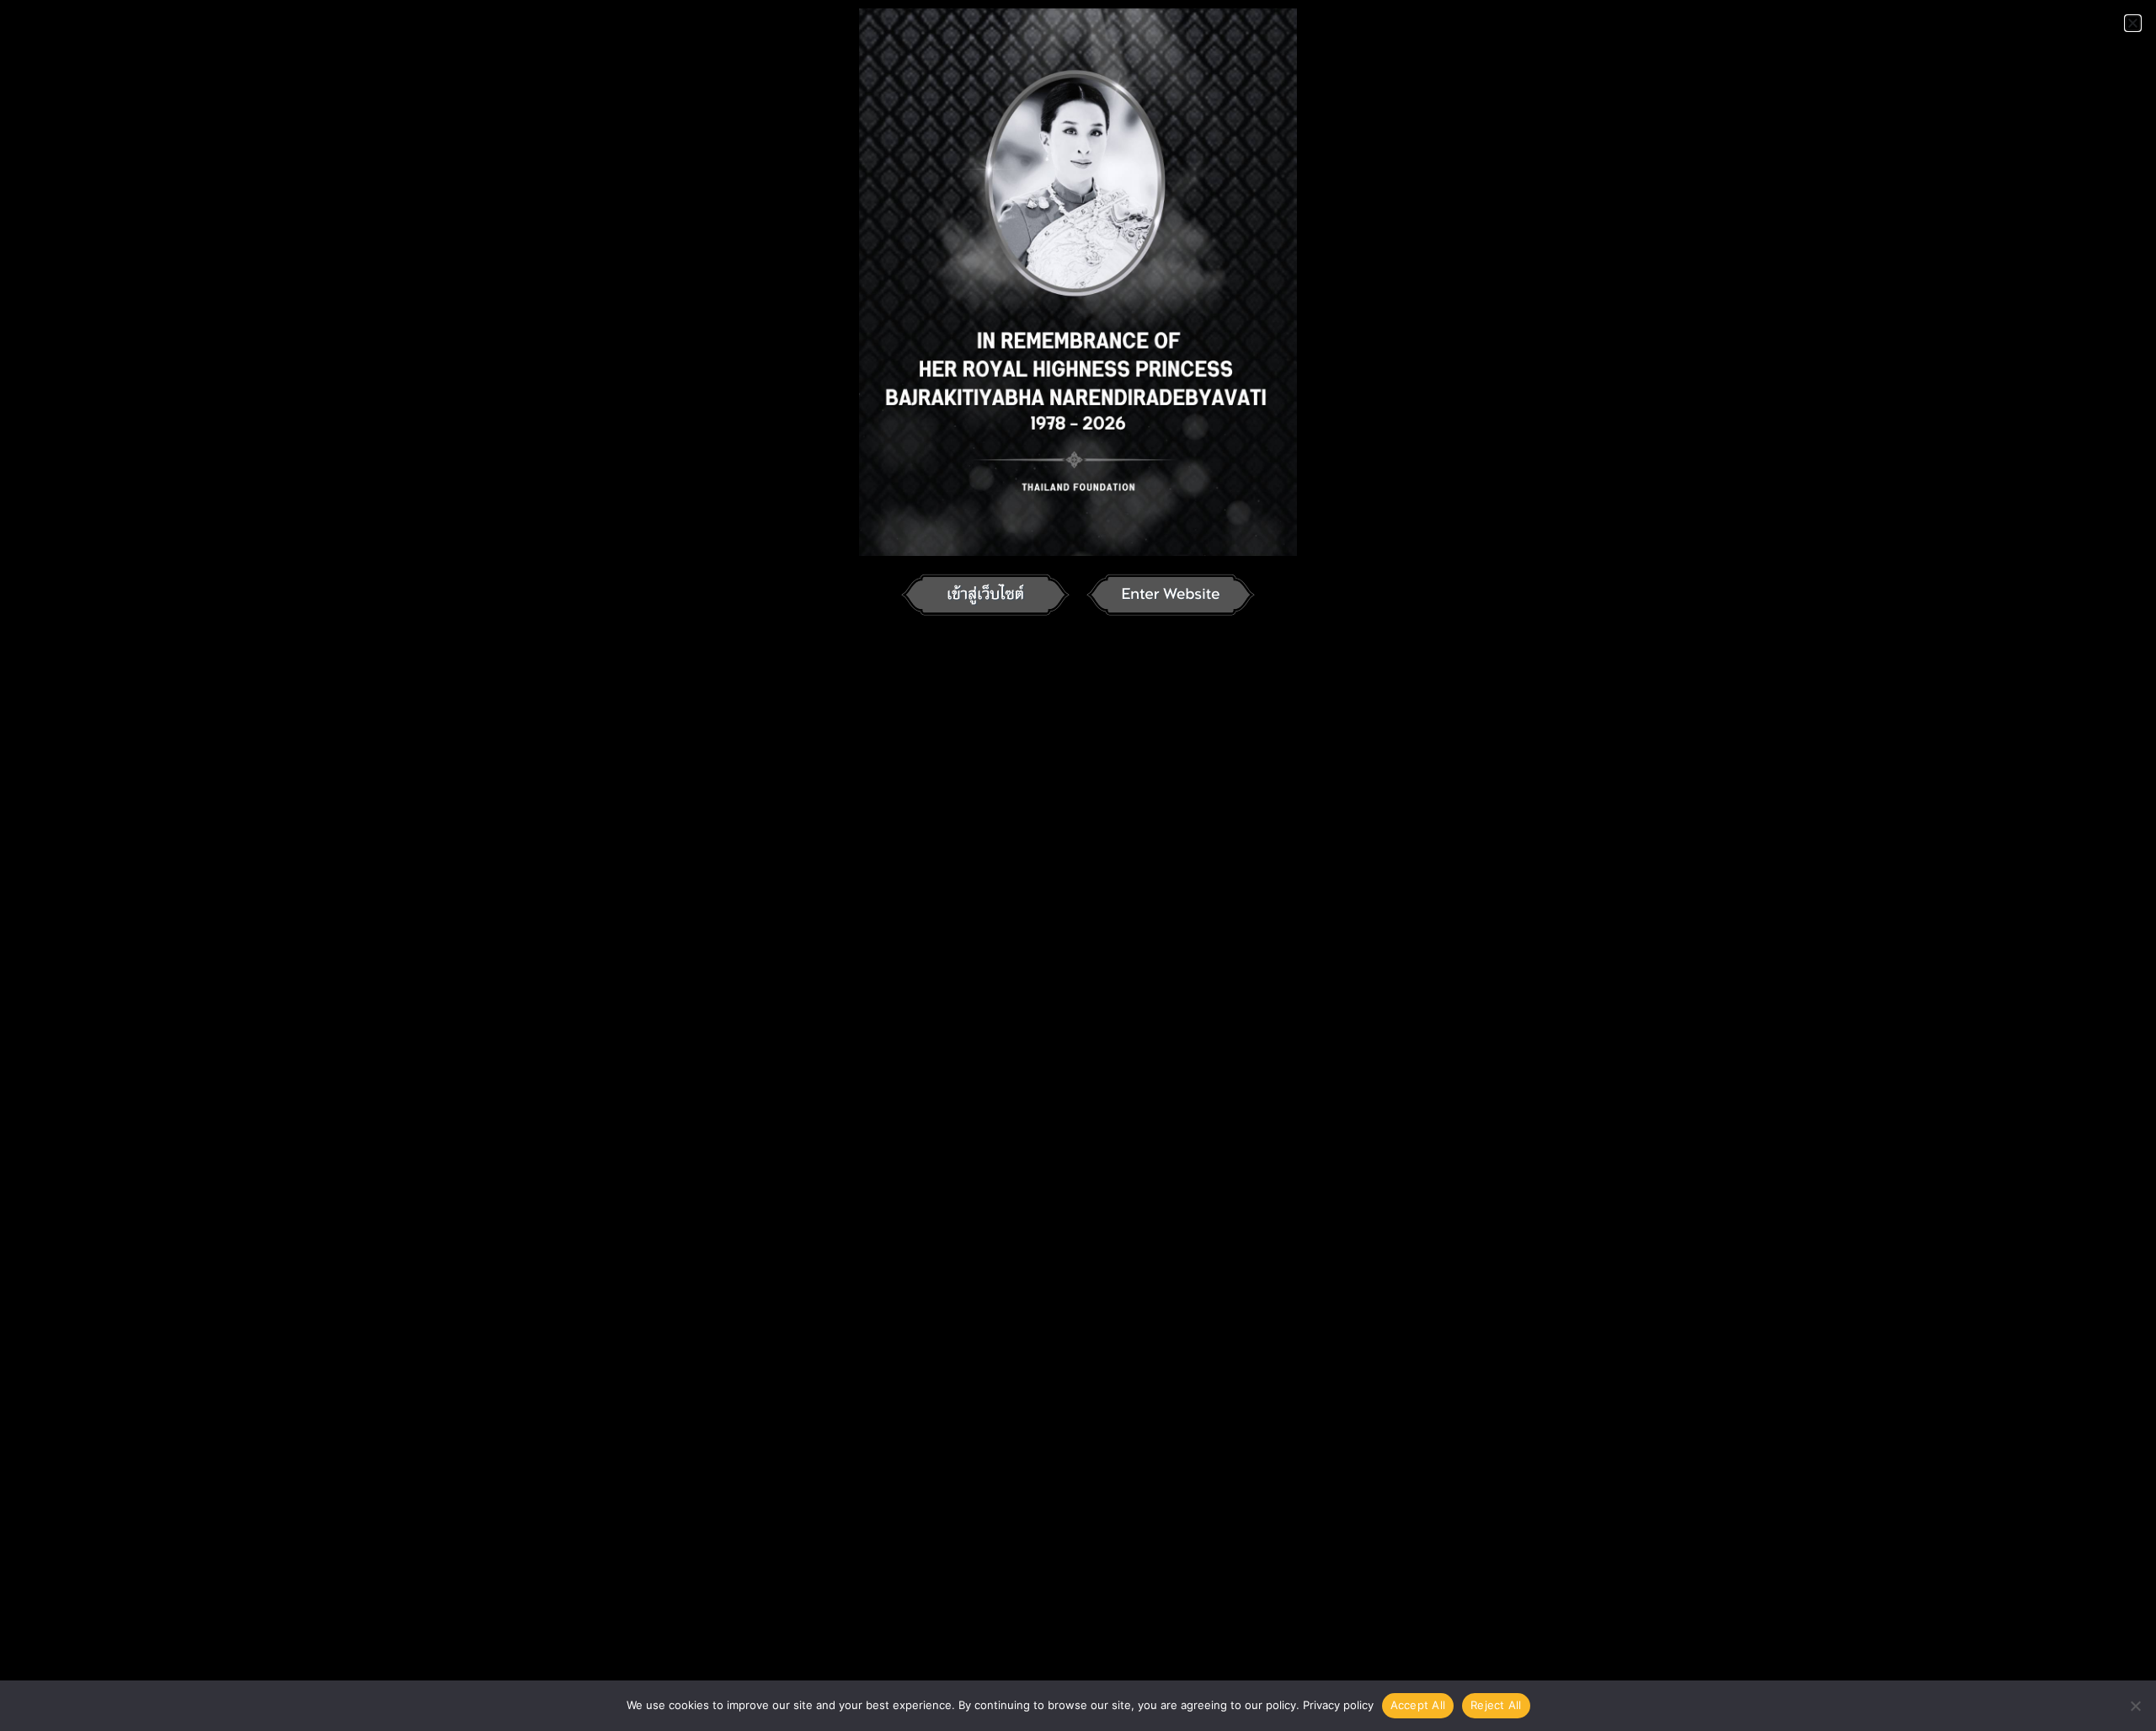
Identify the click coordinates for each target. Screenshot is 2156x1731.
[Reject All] (2135, 1706)
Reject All (1496, 1705)
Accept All (1418, 1705)
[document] (1078, 865)
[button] (2133, 23)
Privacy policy (1338, 1705)
